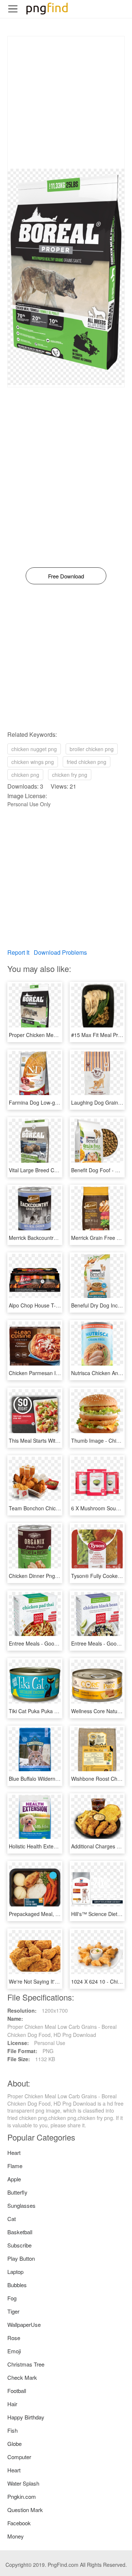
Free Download (66, 576)
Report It (18, 952)
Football (17, 2391)
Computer (19, 2457)
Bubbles (17, 2285)
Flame (15, 2166)
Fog (12, 2298)
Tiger (13, 2311)
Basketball (20, 2232)
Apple (14, 2179)
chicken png (25, 775)
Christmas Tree (26, 2364)
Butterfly (17, 2192)
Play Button (21, 2258)
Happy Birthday (26, 2417)
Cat (12, 2219)
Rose (14, 2338)
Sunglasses (21, 2205)
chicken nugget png (34, 749)
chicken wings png (33, 762)
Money (16, 2536)
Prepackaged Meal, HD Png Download (53, 1914)
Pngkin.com (22, 2496)
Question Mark (25, 2510)
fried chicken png (87, 762)
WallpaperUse (24, 2324)
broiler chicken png (92, 749)
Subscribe (19, 2245)
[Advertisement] (66, 103)
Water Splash (23, 2483)
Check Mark (22, 2377)
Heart (14, 2152)
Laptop (15, 2272)
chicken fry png (70, 775)
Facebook (19, 2523)
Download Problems (60, 952)
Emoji (14, 2351)
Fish (12, 2430)
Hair (12, 2404)
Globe (14, 2444)
